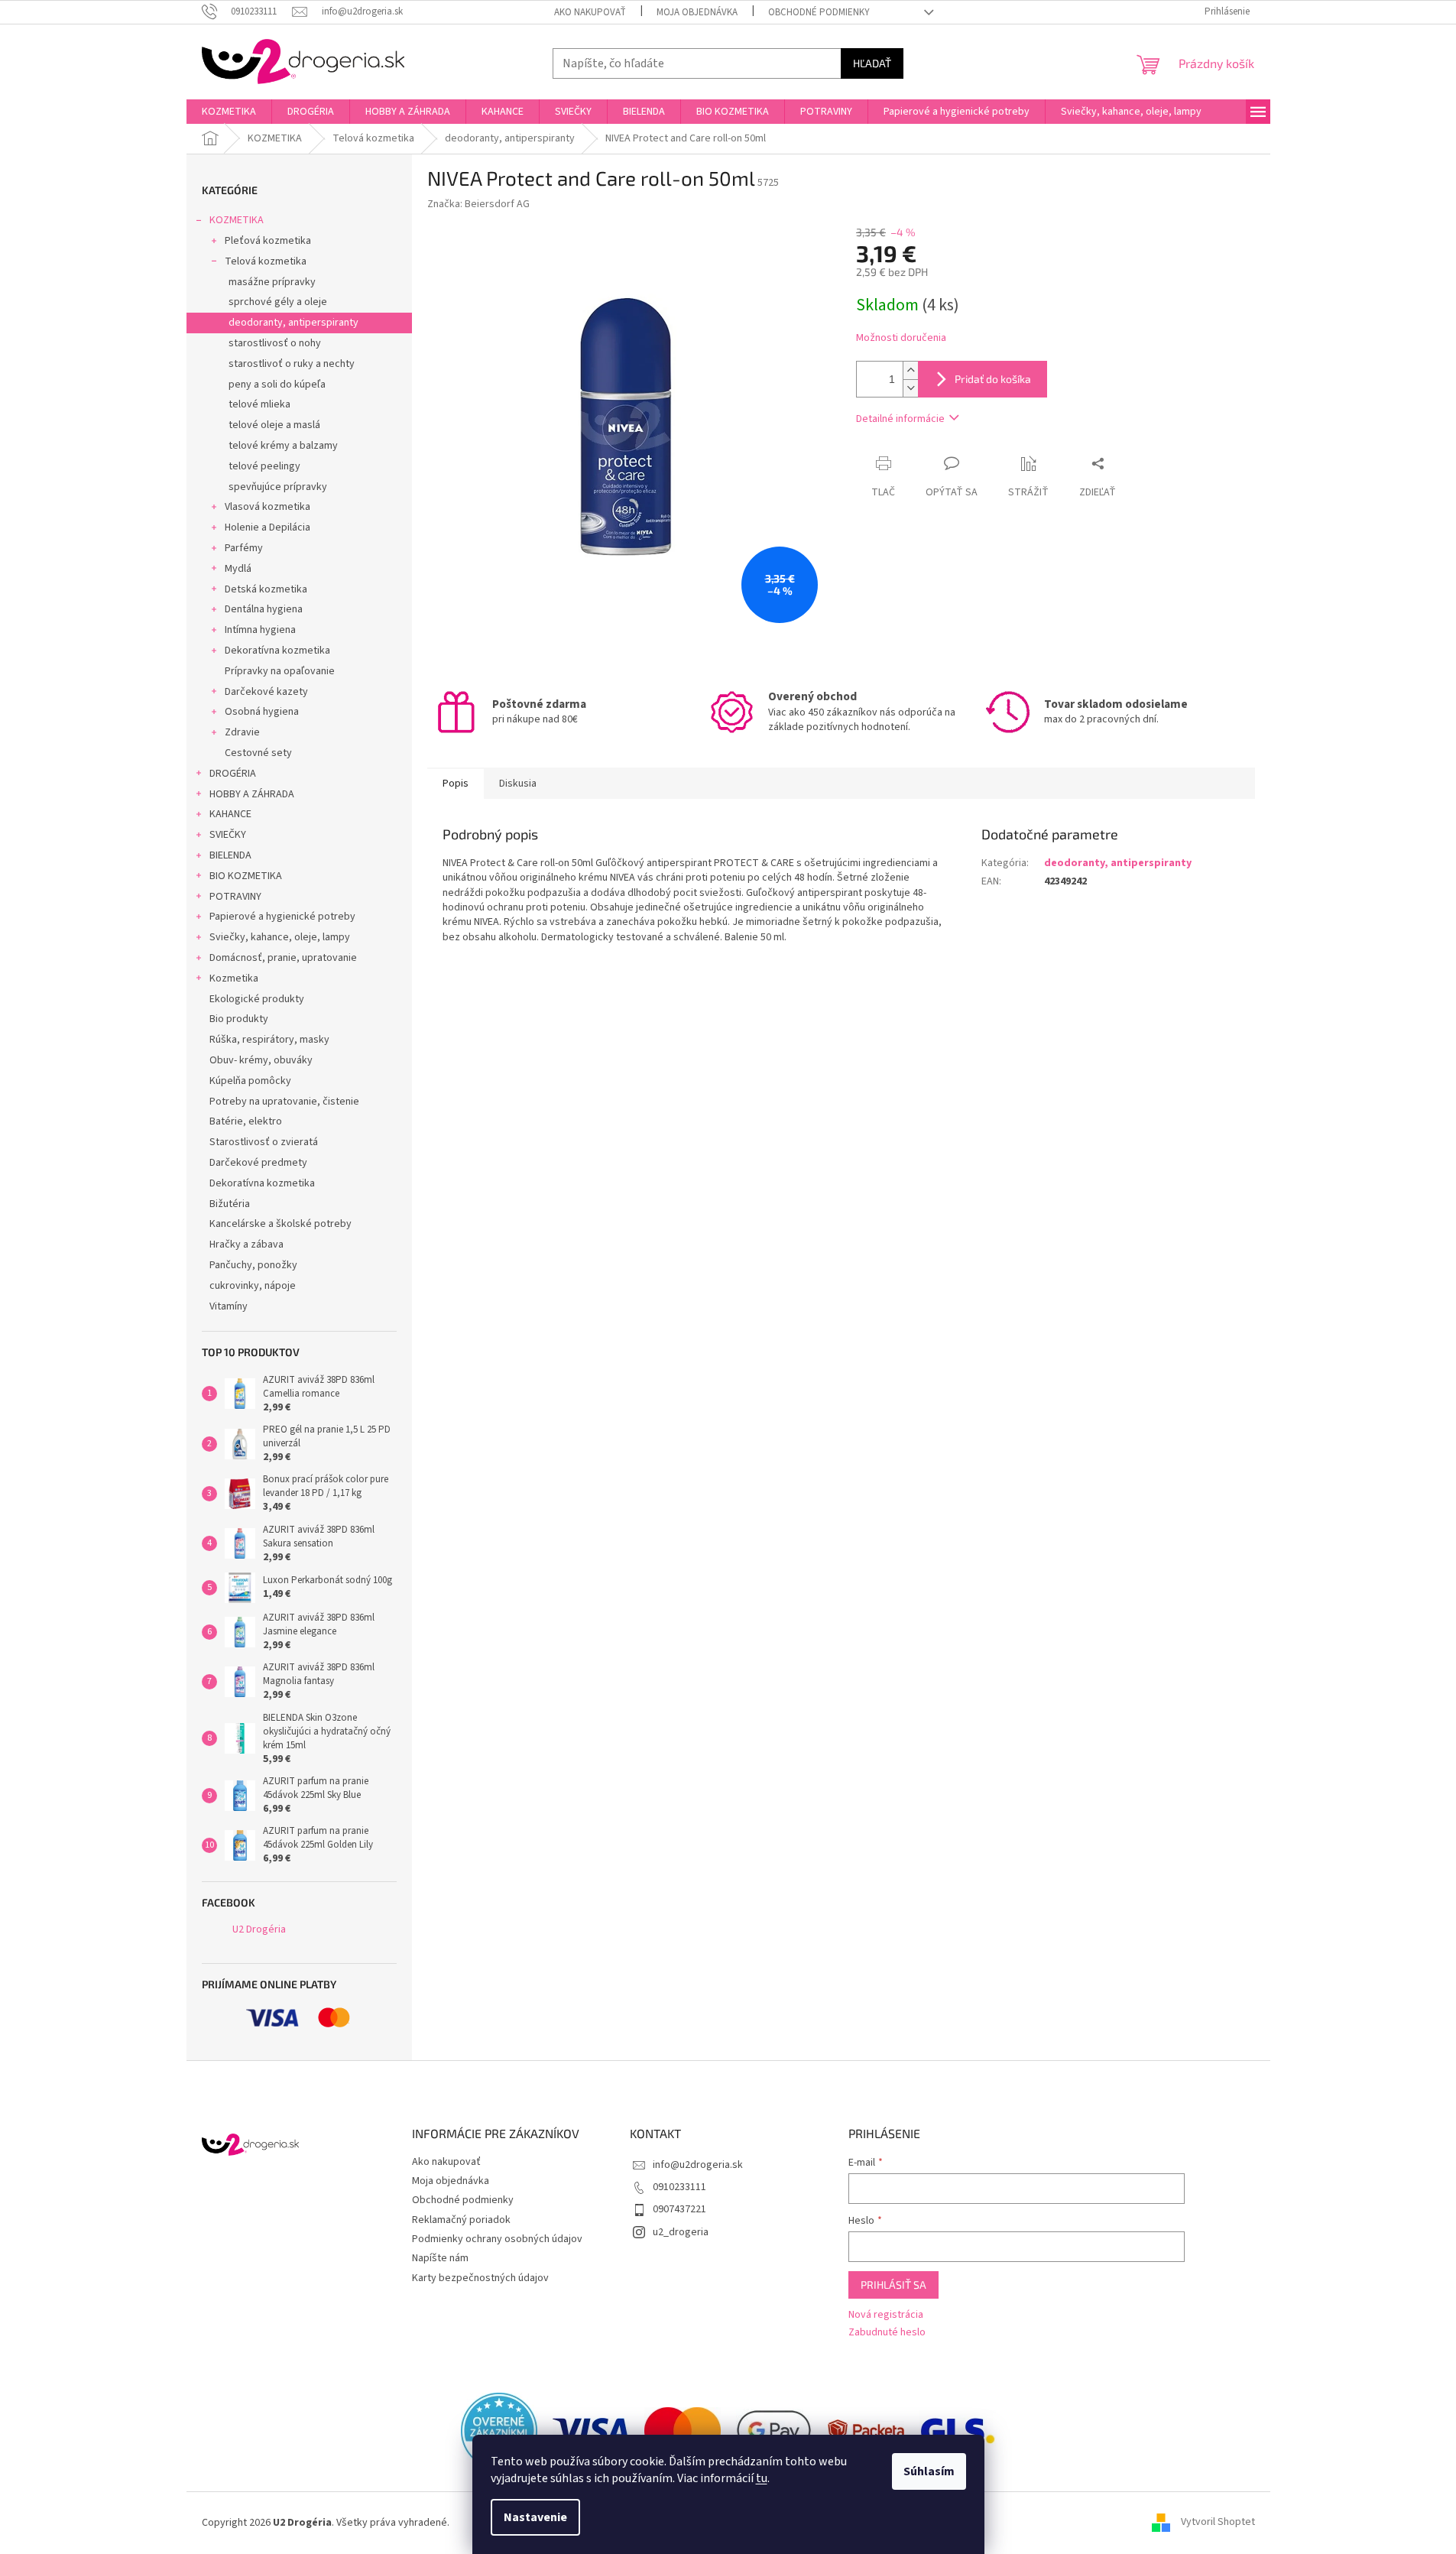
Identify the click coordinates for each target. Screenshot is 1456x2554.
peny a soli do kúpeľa (277, 385)
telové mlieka (259, 404)
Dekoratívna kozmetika (277, 651)
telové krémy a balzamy (283, 446)
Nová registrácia (886, 2315)
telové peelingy (264, 466)
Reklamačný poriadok (461, 2220)
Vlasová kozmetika (268, 507)
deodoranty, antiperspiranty (293, 323)
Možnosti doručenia (901, 338)
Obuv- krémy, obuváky (261, 1060)
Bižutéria (230, 1204)
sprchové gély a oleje (278, 302)
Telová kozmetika (266, 261)
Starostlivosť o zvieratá (264, 1142)
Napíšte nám (440, 2258)
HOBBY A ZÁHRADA (252, 794)
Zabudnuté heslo (887, 2333)
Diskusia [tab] (518, 784)
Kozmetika (234, 978)
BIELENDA (230, 855)
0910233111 (679, 2187)
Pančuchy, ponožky (253, 1265)
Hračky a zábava (246, 1245)
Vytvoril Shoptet (1218, 2523)
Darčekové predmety (258, 1163)
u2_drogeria (681, 2232)
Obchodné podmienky (819, 12)
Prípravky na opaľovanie (280, 671)
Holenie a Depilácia (268, 527)
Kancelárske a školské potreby (280, 1224)
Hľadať (872, 63)
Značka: (478, 204)
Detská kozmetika (266, 589)
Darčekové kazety (266, 692)
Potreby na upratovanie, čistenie (284, 1102)
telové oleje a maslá (274, 425)
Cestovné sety (258, 753)
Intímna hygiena (260, 630)
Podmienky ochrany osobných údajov (497, 2239)
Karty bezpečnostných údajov (480, 2278)
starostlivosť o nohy (275, 343)
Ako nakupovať (590, 12)
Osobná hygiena (262, 712)
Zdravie (242, 732)
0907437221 (679, 2209)
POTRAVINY (235, 897)
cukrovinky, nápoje (253, 1286)
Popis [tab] (456, 784)
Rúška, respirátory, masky (269, 1040)
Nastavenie (535, 2517)
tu (762, 2478)
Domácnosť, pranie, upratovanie (283, 958)
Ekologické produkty (257, 999)
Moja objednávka (697, 12)
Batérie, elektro (246, 1121)
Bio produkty (239, 1019)
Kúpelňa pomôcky (250, 1081)
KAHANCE (230, 814)
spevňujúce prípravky (278, 487)
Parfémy (244, 548)
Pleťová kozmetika (268, 241)
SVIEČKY (228, 835)
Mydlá (238, 569)
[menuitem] (229, 112)
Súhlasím (929, 2471)
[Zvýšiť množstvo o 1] (910, 370)
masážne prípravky (272, 282)
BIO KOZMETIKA (246, 876)
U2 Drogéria (259, 1929)
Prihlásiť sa (893, 2285)
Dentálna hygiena (264, 609)
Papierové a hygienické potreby (282, 917)
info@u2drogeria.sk (698, 2165)
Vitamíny (229, 1306)
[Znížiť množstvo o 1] (910, 388)
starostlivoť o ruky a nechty (292, 364)
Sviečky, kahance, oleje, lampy (280, 937)
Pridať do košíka (993, 379)
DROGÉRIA (233, 774)
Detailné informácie (900, 419)
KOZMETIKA (237, 220)
